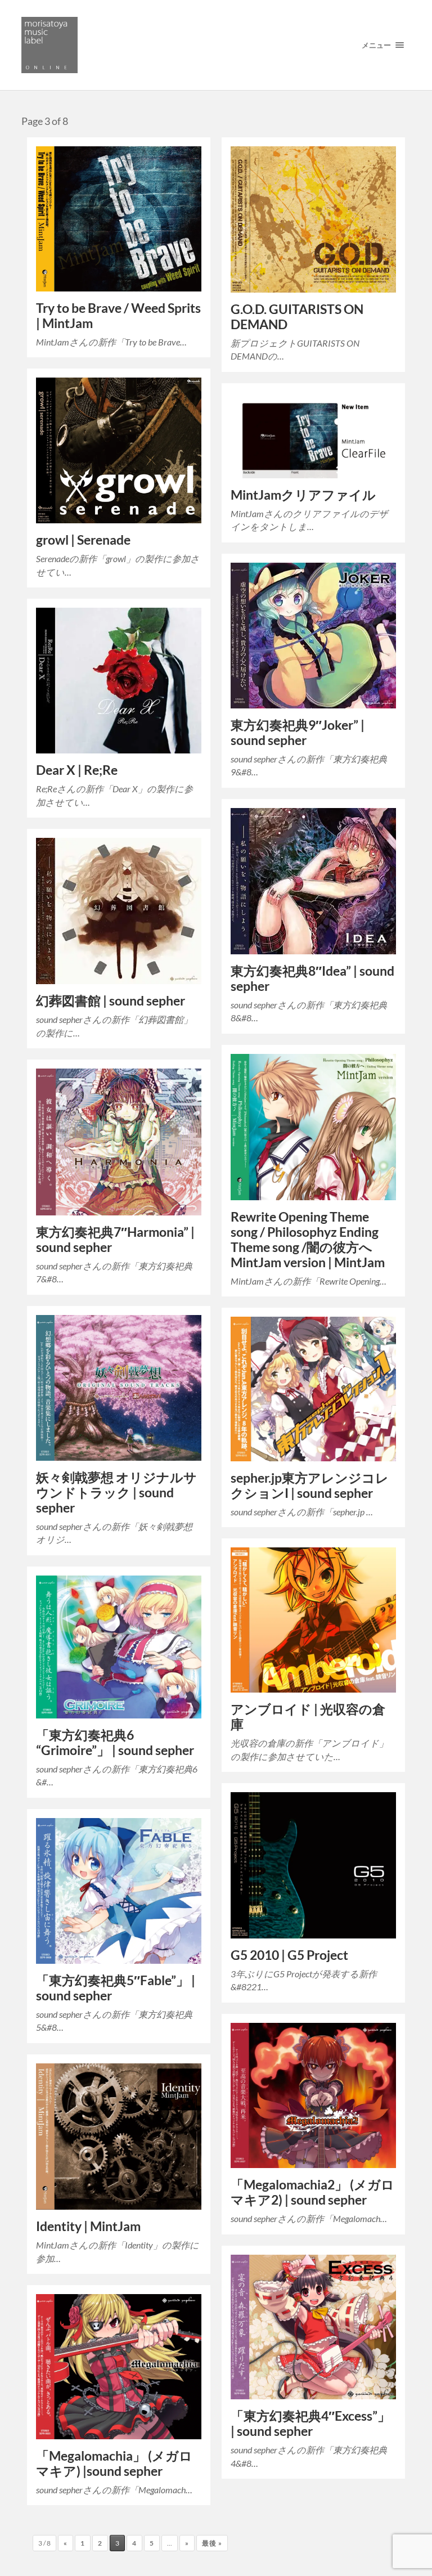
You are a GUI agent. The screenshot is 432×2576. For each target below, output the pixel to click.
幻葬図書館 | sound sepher (111, 1001)
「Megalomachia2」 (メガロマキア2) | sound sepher (312, 2192)
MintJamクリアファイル (303, 495)
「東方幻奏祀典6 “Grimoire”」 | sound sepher (115, 1743)
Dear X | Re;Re (77, 770)
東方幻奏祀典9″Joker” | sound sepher (298, 733)
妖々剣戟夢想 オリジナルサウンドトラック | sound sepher (116, 1493)
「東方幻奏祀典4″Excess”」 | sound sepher (310, 2424)
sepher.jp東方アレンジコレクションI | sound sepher (310, 1486)
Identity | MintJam (88, 2226)
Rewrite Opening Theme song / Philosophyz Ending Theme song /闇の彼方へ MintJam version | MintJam (308, 1240)
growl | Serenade (83, 540)
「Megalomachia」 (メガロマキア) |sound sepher (114, 2463)
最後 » (212, 2543)
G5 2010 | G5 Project (289, 1955)
